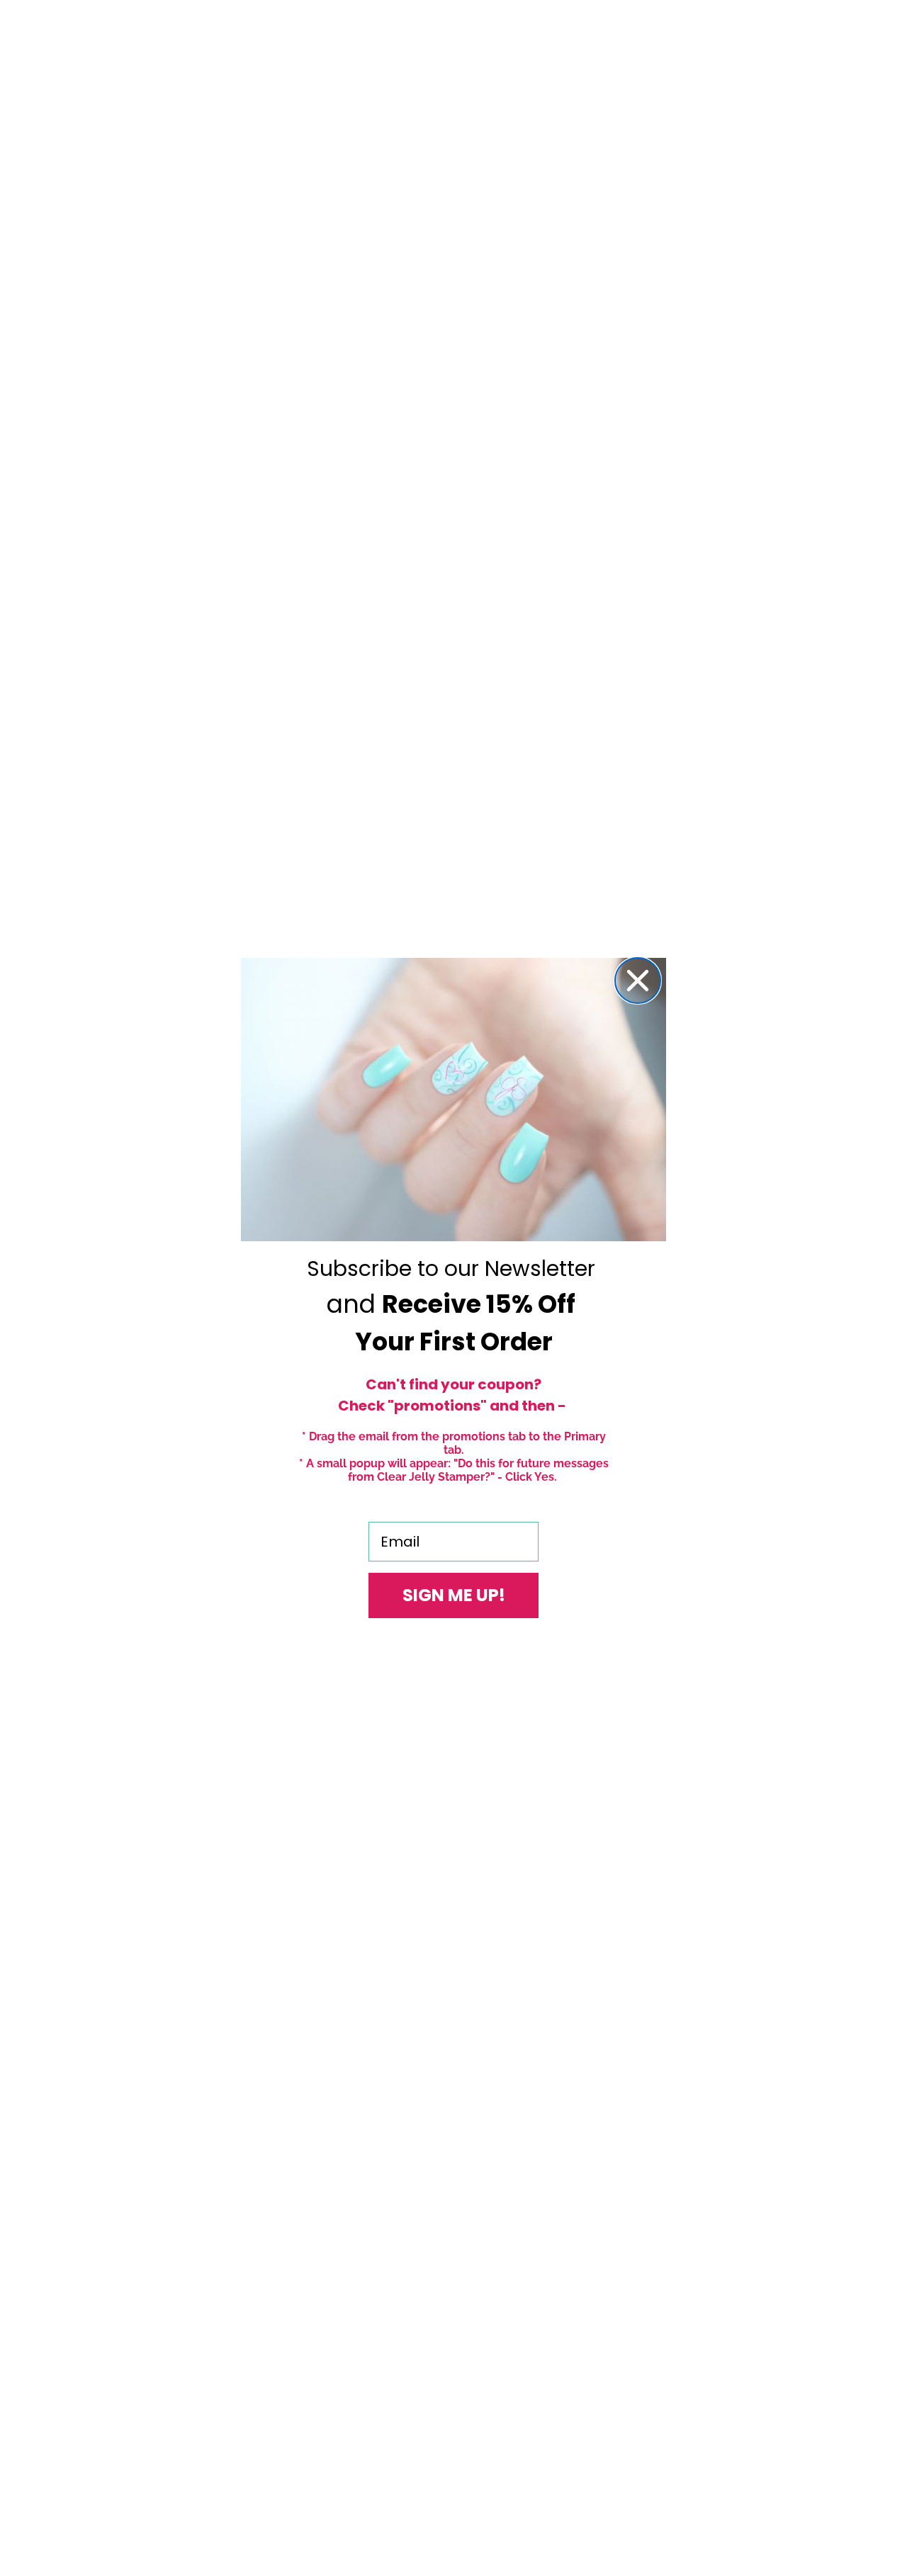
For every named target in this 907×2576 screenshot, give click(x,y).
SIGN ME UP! (454, 1595)
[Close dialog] (638, 981)
